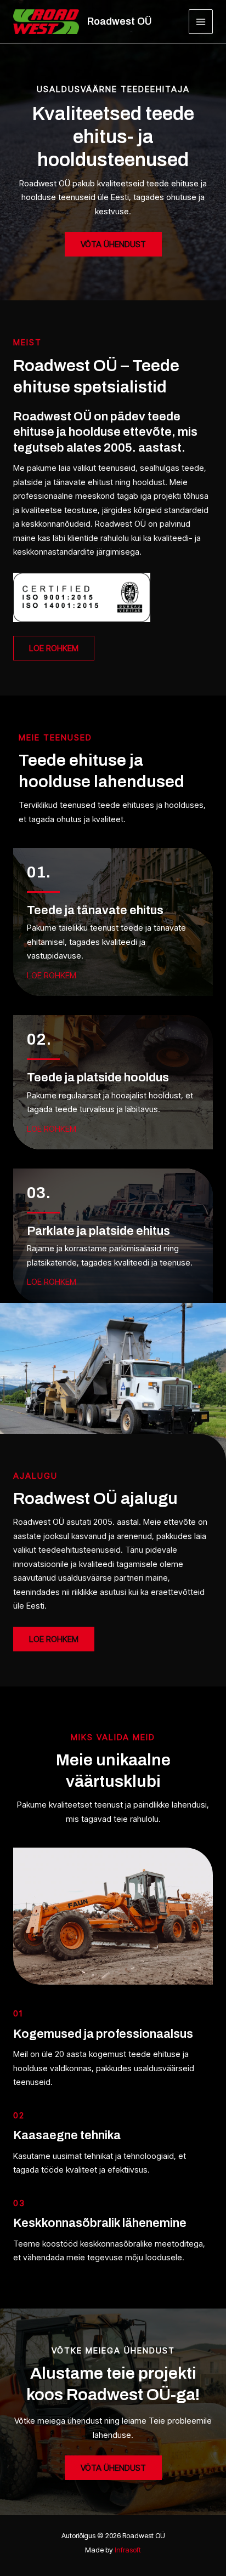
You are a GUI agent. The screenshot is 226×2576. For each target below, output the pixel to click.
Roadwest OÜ (120, 21)
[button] (54, 648)
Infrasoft (128, 2550)
